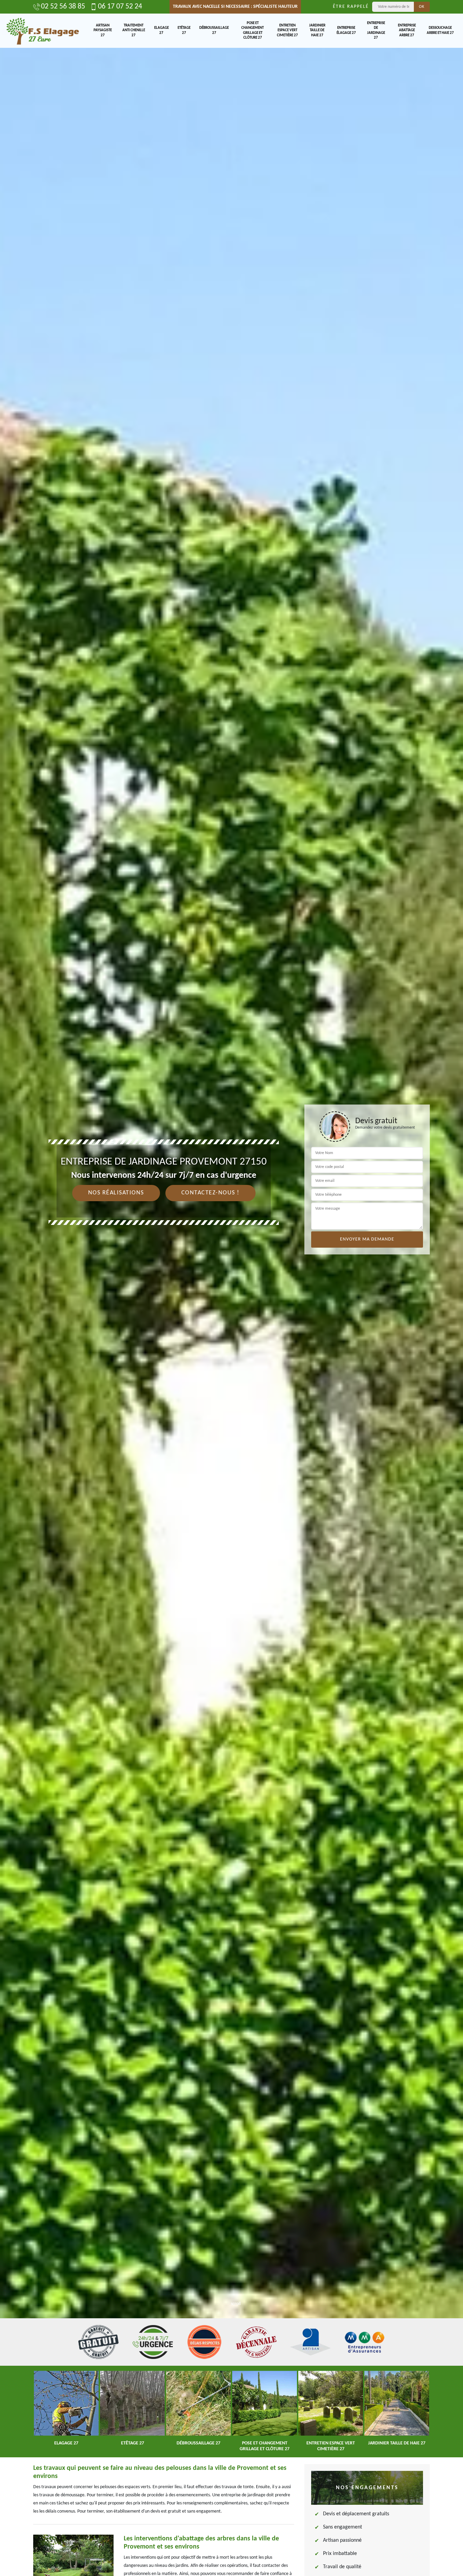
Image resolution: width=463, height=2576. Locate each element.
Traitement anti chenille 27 (134, 31)
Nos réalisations (116, 1193)
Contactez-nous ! (210, 1193)
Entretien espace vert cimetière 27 (287, 31)
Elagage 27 (162, 30)
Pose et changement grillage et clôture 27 (253, 31)
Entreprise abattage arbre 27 (407, 31)
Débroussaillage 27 (214, 30)
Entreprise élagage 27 (346, 30)
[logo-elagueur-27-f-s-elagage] (42, 31)
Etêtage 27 (184, 30)
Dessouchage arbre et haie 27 (440, 30)
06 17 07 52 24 (120, 7)
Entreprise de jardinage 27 (376, 31)
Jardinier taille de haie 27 (317, 31)
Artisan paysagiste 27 (103, 31)
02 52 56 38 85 (63, 7)
